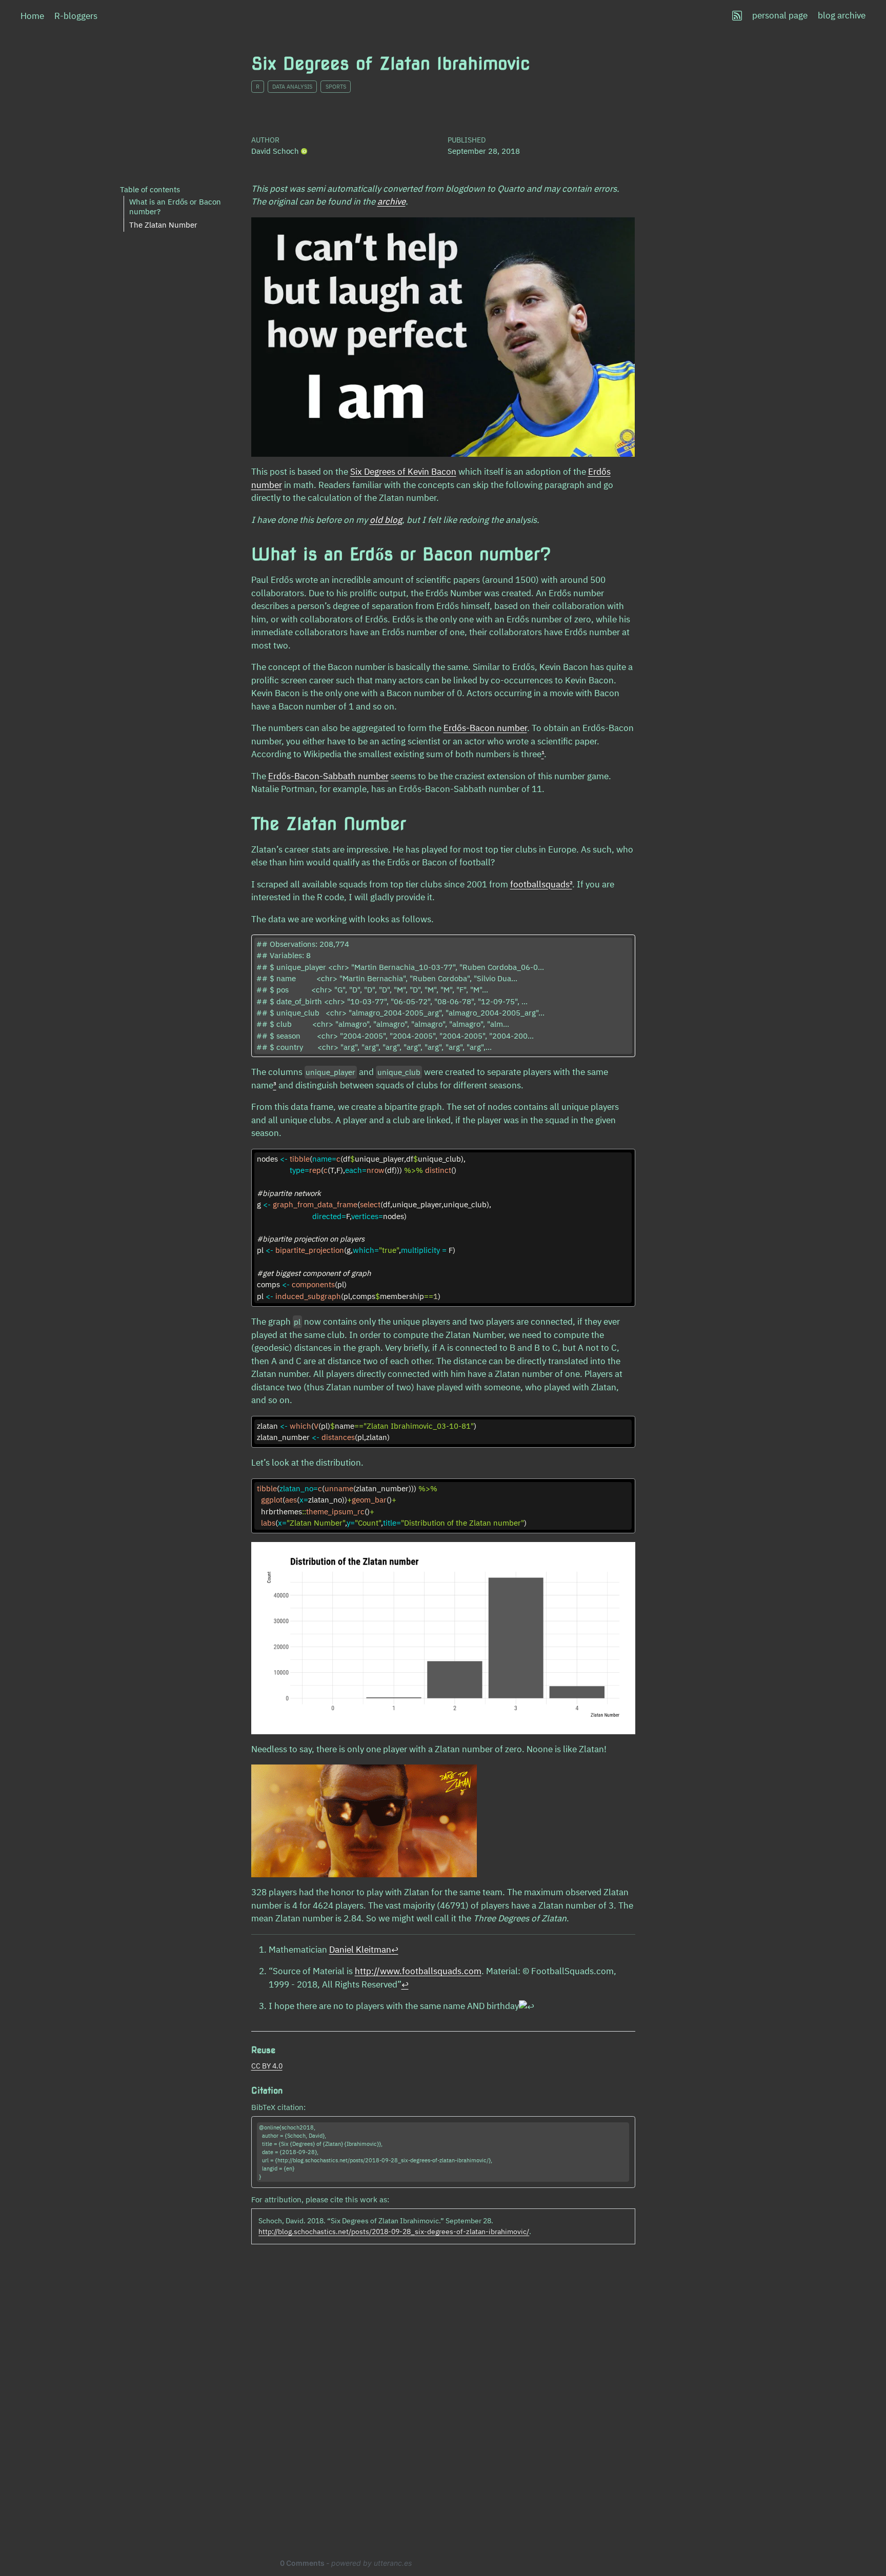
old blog (386, 520)
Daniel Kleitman (360, 1950)
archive (391, 201)
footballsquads (540, 884)
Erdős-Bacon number (485, 728)
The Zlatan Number (163, 224)
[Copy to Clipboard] (630, 1152)
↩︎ (395, 1950)
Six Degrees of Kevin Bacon (403, 472)
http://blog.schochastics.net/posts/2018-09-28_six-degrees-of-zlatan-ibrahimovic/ (394, 2232)
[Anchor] (281, 2049)
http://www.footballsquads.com (418, 1971)
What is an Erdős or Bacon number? (175, 207)
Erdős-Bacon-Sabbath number (328, 776)
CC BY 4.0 (267, 2066)
